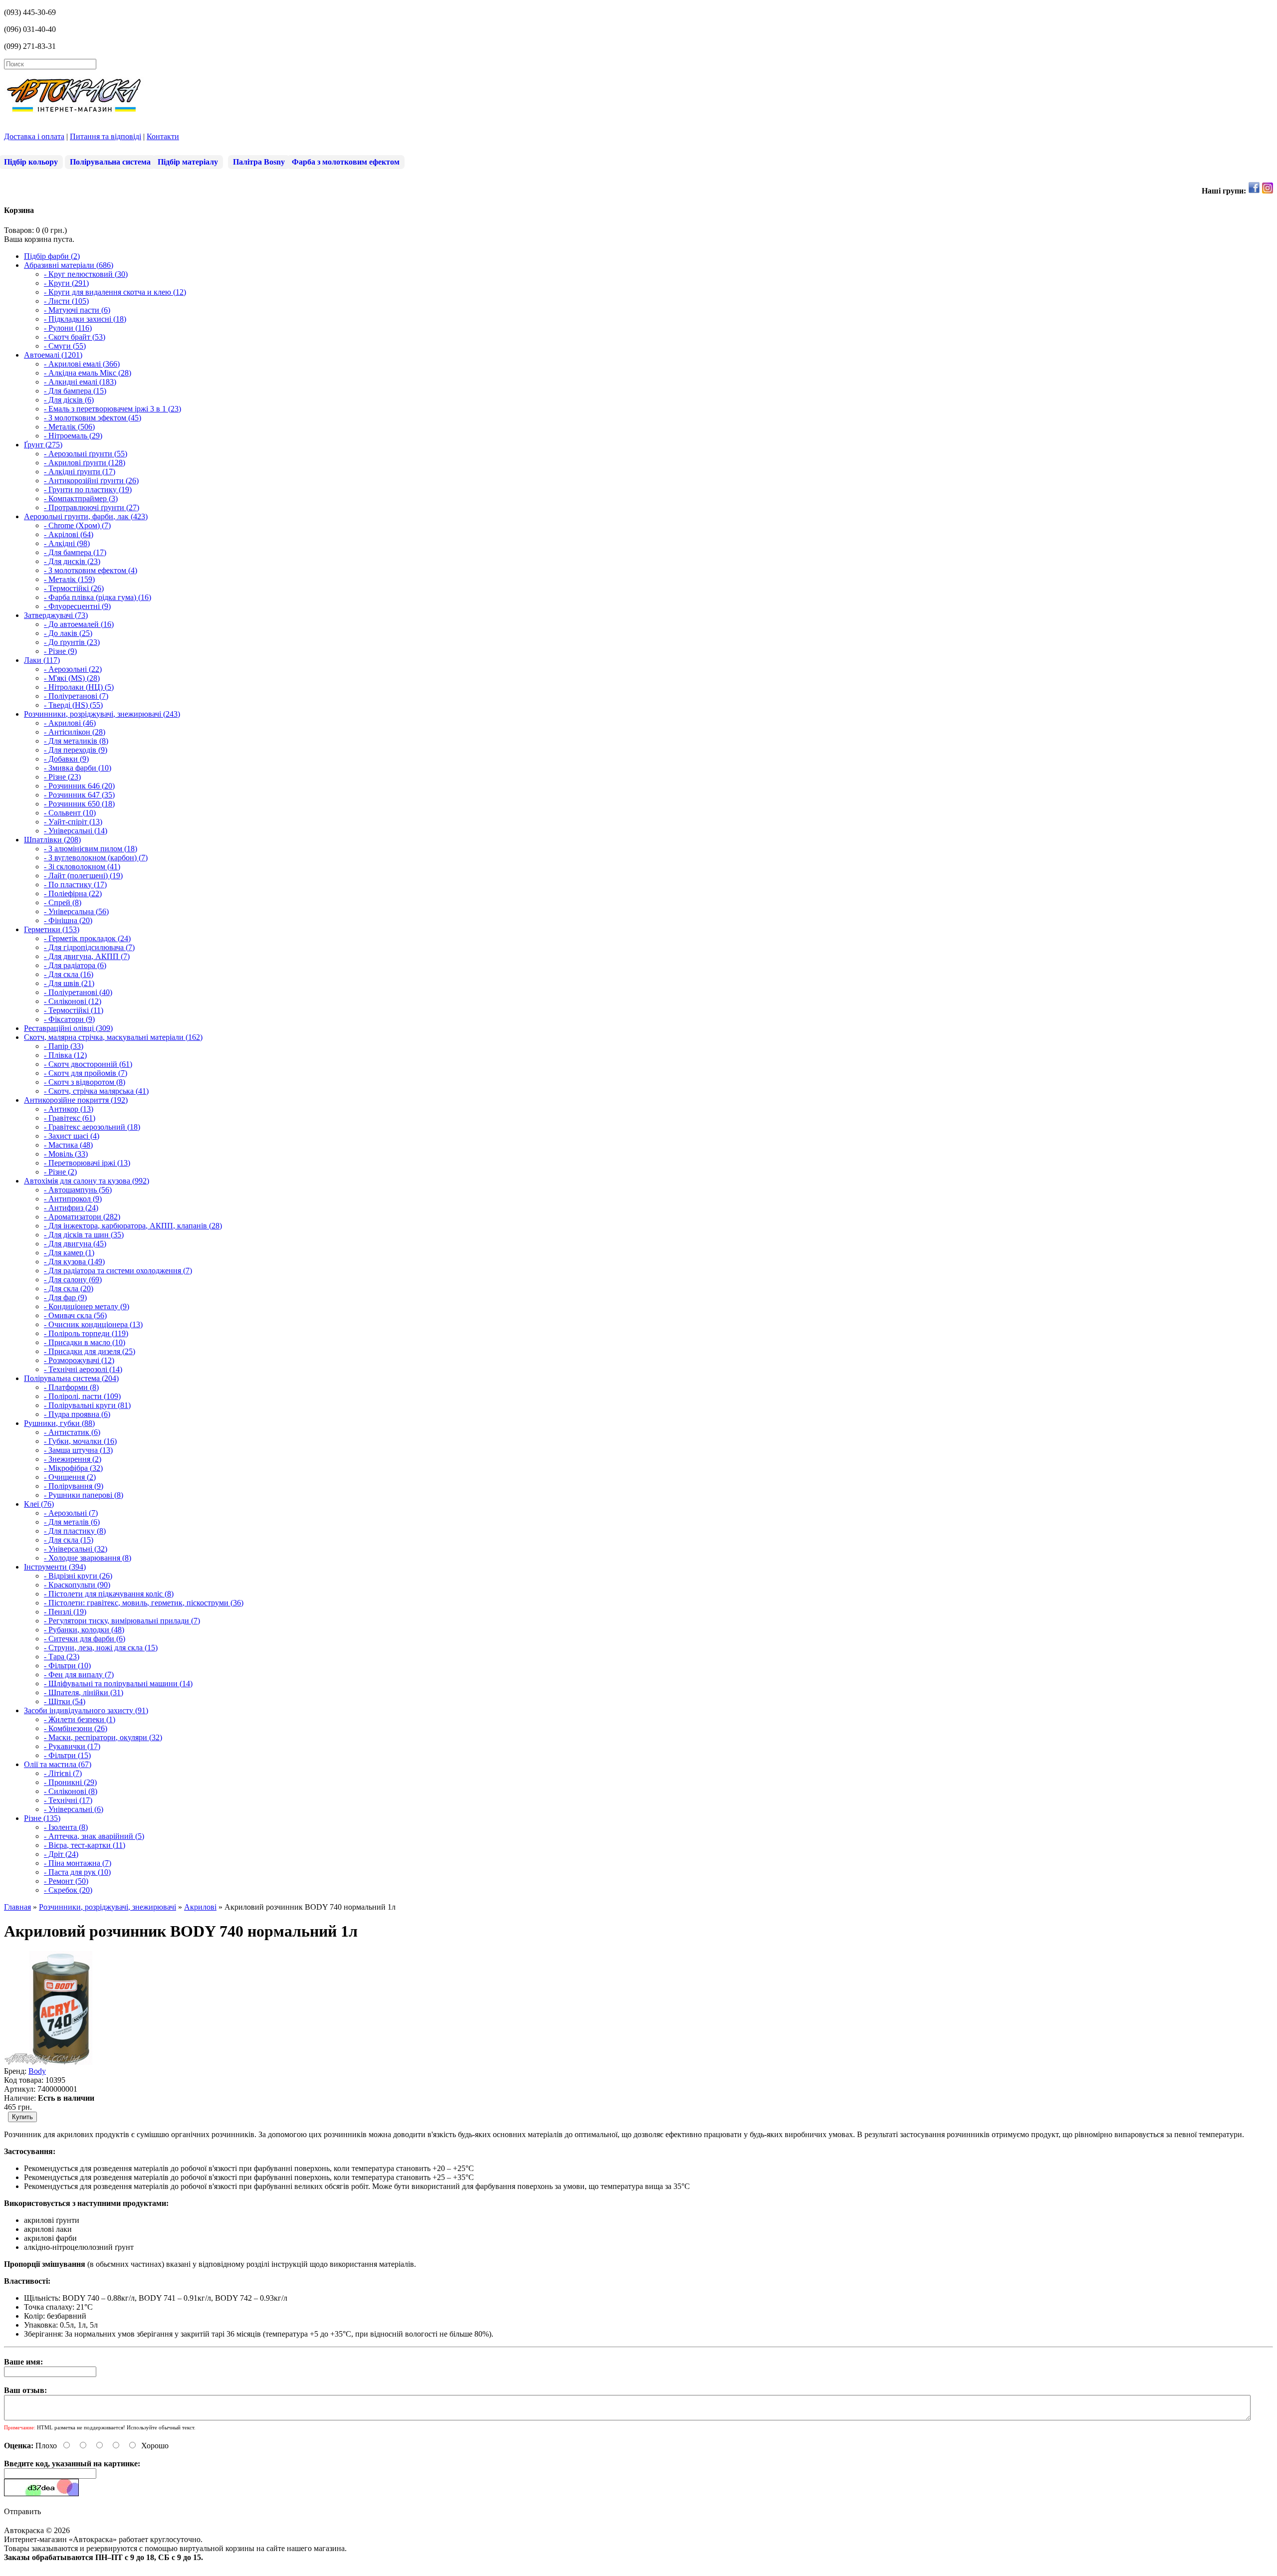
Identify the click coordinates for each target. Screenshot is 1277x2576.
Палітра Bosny (259, 162)
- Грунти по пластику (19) (88, 490)
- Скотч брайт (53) (75, 337)
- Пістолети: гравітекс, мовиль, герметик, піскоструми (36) (144, 1603)
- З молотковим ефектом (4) (91, 570)
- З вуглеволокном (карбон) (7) (96, 858)
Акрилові (200, 1907)
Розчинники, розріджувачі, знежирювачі (107, 1907)
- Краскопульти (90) (77, 1585)
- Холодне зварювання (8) (88, 1558)
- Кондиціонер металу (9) (87, 1306)
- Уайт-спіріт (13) (73, 822)
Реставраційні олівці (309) (68, 1028)
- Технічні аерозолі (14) (83, 1369)
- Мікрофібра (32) (73, 1468)
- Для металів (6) (72, 1522)
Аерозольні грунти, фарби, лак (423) (86, 516)
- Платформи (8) (71, 1387)
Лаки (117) (42, 660)
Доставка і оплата (34, 136)
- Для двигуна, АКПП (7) (87, 956)
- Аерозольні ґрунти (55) (86, 454)
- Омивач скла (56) (75, 1315)
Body (37, 2071)
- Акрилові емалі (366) (82, 364)
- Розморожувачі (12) (79, 1360)
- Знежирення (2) (73, 1459)
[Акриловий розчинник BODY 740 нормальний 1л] (61, 2062)
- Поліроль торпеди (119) (86, 1333)
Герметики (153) (52, 929)
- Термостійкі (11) (74, 1010)
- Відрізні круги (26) (78, 1576)
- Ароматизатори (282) (82, 1217)
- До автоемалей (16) (79, 624)
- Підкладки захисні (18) (85, 319)
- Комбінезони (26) (76, 1728)
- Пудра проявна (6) (77, 1414)
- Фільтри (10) (67, 1666)
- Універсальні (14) (76, 831)
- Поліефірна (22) (73, 893)
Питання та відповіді (106, 136)
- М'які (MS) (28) (72, 678)
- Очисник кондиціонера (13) (93, 1324)
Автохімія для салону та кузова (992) (87, 1181)
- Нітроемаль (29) (73, 436)
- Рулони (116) (68, 328)
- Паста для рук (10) (77, 1872)
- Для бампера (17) (75, 552)
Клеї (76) (39, 1504)
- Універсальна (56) (76, 911)
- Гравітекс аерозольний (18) (92, 1127)
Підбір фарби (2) (52, 256)
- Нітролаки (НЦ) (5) (79, 687)
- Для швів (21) (69, 983)
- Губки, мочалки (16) (80, 1441)
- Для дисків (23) (72, 561)
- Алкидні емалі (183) (80, 382)
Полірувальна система (110, 162)
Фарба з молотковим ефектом (346, 162)
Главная (17, 1907)
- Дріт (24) (61, 1854)
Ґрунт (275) (43, 445)
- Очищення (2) (70, 1477)
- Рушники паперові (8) (84, 1495)
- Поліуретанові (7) (76, 696)
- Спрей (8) (63, 902)
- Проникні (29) (70, 1782)
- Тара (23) (62, 1657)
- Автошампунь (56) (78, 1190)
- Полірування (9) (74, 1486)
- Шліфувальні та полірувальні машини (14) (118, 1684)
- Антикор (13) (69, 1109)
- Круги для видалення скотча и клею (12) (115, 292)
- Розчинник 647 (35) (79, 795)
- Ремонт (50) (66, 1881)
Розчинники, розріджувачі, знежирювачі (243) (102, 714)
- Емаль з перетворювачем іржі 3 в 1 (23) (112, 409)
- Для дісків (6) (69, 400)
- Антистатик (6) (72, 1432)
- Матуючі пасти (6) (77, 310)
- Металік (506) (69, 427)
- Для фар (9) (65, 1297)
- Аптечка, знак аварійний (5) (94, 1836)
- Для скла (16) (69, 974)
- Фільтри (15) (67, 1755)
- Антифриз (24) (71, 1208)
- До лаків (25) (68, 633)
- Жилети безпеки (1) (80, 1719)
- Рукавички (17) (72, 1746)
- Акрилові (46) (70, 723)
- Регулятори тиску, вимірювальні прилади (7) (122, 1621)
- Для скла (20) (69, 1288)
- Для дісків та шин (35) (84, 1235)
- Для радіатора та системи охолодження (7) (118, 1271)
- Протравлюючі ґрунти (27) (92, 507)
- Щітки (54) (65, 1701)
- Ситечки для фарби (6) (85, 1639)
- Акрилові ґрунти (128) (85, 463)
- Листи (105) (66, 301)
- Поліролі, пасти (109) (82, 1396)
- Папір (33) (64, 1046)
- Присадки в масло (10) (85, 1342)
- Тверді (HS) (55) (73, 705)
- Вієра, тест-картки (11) (85, 1845)
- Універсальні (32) (76, 1549)
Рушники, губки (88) (59, 1423)
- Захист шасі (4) (72, 1136)
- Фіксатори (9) (69, 1019)
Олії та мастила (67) (58, 1764)
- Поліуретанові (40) (78, 992)
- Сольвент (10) (70, 813)
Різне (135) (42, 1818)
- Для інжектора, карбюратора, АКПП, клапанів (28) (133, 1226)
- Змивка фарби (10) (78, 768)
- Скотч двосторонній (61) (88, 1064)
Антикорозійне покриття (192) (76, 1100)
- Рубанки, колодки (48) (84, 1630)
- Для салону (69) (73, 1280)
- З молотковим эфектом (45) (93, 418)
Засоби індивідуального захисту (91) (86, 1710)
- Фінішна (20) (68, 920)
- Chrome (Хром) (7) (77, 525)
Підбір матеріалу (188, 162)
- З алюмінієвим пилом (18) (91, 849)
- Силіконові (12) (73, 1001)
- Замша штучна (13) (78, 1450)
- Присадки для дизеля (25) (90, 1351)
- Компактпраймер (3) (81, 498)
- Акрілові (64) (69, 534)
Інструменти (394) (55, 1567)
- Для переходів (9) (76, 750)
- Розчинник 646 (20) (79, 786)
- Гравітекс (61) (70, 1118)
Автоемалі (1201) (53, 355)
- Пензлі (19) (65, 1612)
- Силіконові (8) (71, 1791)
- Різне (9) (60, 651)
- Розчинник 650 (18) (79, 804)
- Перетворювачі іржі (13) (87, 1163)
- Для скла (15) (69, 1540)
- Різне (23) (62, 777)
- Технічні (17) (68, 1800)
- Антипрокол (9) (73, 1199)
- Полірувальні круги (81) (87, 1405)
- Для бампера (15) (75, 391)
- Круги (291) (66, 283)
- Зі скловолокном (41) (82, 867)
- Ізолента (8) (66, 1827)
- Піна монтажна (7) (78, 1863)
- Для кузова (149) (74, 1262)
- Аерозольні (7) (71, 1513)
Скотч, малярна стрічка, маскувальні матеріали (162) (113, 1037)
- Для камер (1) (69, 1253)
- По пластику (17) (75, 885)
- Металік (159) (69, 579)
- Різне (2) (60, 1172)
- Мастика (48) (68, 1145)
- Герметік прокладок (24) (87, 938)
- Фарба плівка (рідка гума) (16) (98, 597)
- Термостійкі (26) (74, 588)
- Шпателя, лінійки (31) (84, 1692)
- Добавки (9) (66, 759)
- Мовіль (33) (66, 1154)
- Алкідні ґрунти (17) (80, 472)
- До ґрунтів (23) (72, 642)
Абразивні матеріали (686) (69, 265)
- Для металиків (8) (76, 741)
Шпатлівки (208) (52, 840)
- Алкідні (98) (67, 543)
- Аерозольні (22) (73, 669)
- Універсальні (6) (74, 1809)
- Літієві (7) (63, 1773)
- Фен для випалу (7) (79, 1675)
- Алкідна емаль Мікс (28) (88, 373)
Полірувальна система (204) (71, 1378)
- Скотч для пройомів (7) (86, 1073)
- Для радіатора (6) (75, 965)
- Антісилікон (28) (75, 732)
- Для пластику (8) (75, 1531)
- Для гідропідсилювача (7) (89, 947)
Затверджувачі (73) (56, 615)
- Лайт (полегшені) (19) (83, 876)
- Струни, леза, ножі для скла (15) (101, 1648)
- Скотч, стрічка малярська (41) (96, 1091)
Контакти (163, 136)
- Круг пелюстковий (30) (86, 274)
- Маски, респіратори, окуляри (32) (103, 1737)
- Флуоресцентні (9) (77, 606)
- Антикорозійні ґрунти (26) (91, 481)
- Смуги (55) (65, 346)
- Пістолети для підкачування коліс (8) (109, 1594)
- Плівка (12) (65, 1055)
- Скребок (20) (68, 1890)
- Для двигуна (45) (75, 1244)
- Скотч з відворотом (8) (85, 1082)
